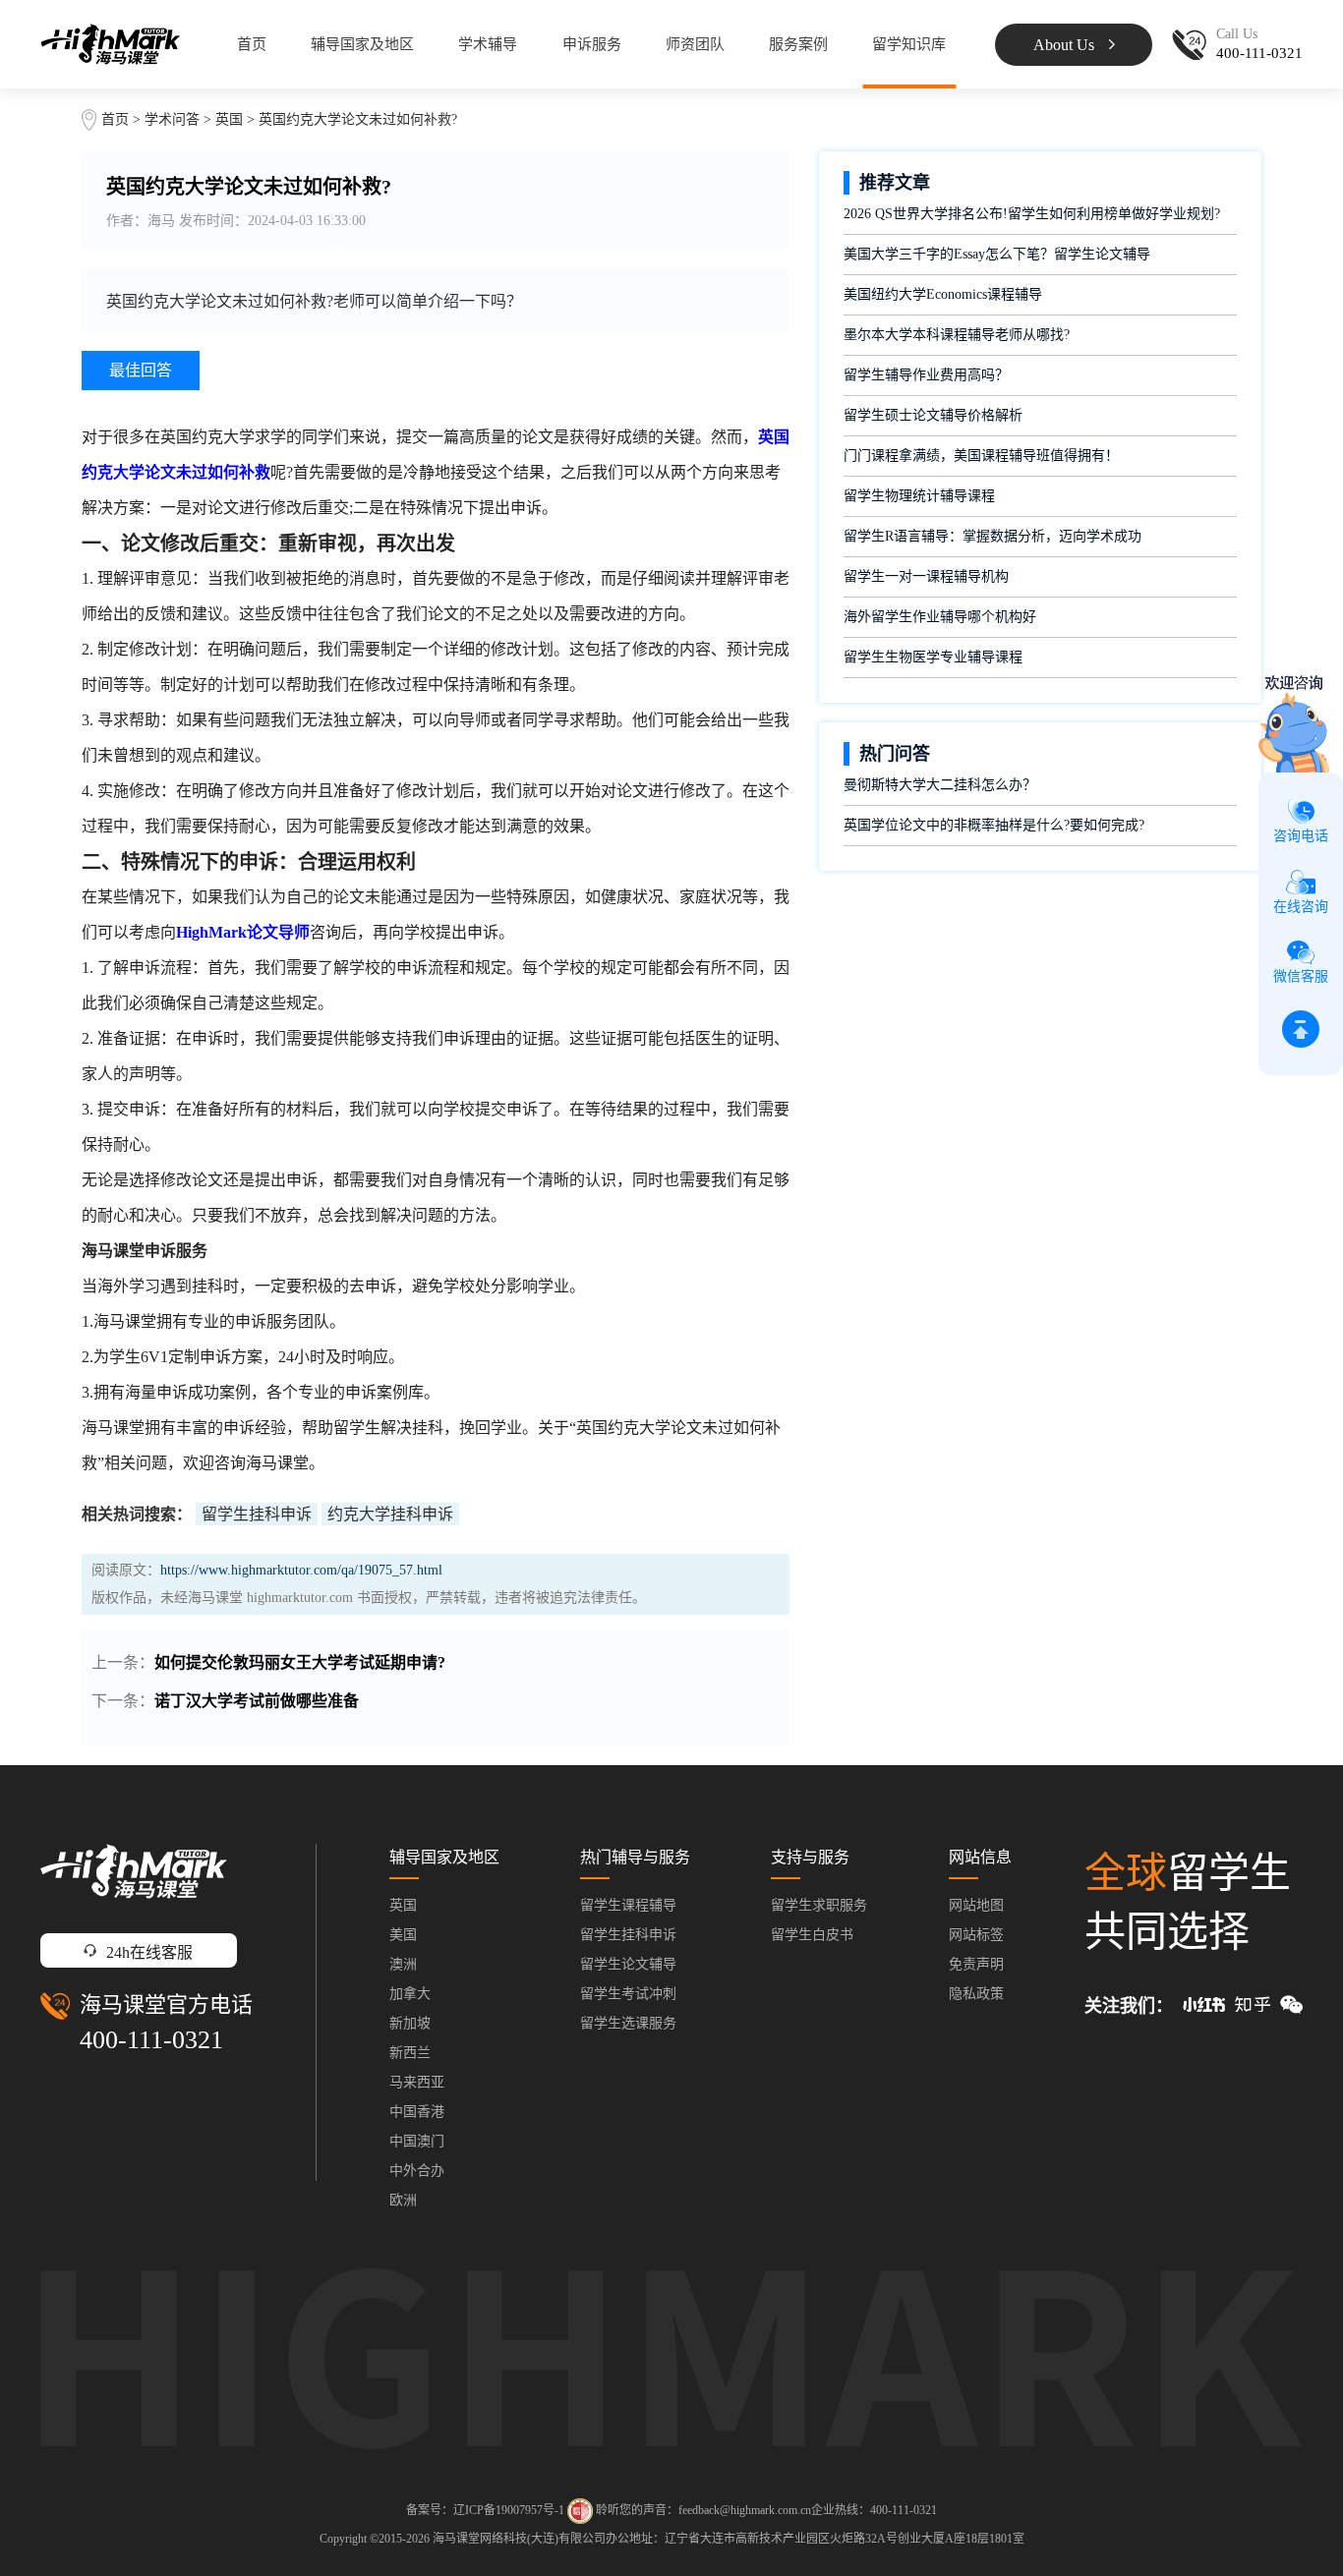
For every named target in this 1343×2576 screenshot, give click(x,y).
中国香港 (417, 2112)
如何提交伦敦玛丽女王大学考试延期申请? (300, 1662)
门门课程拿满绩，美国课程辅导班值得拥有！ (981, 456)
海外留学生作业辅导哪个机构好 (940, 617)
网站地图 (976, 1905)
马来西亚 (417, 2082)
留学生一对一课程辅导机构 (926, 576)
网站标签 (976, 1935)
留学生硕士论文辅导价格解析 (933, 415)
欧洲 (403, 2200)
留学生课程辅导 (628, 1905)
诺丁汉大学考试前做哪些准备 (257, 1701)
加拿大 (410, 1994)
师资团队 (695, 44)
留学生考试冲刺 (628, 1994)
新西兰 (410, 2053)
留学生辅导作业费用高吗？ (926, 375)
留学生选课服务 (628, 2023)
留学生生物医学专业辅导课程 (933, 657)
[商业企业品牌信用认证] (580, 2511)
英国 (231, 119)
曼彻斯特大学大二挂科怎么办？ (940, 785)
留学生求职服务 (819, 1905)
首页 (252, 44)
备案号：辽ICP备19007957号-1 (485, 2510)
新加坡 (410, 2023)
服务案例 (798, 44)
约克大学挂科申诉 (390, 1514)
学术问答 (172, 119)
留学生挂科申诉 (257, 1514)
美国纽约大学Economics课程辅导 (943, 294)
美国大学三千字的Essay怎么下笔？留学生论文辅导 (997, 254)
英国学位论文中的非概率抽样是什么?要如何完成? (994, 825)
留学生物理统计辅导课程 (919, 496)
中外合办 (417, 2171)
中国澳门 (417, 2141)
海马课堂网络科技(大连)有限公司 (519, 2539)
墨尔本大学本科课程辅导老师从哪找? (957, 335)
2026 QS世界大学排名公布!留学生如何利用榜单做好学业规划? (1032, 214)
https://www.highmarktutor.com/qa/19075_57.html (301, 1570)
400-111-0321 (151, 2040)
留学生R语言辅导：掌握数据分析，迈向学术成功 (993, 536)
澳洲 (403, 1964)
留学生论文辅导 (628, 1964)
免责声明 (976, 1964)
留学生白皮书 (812, 1935)
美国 (403, 1935)
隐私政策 (976, 1994)
